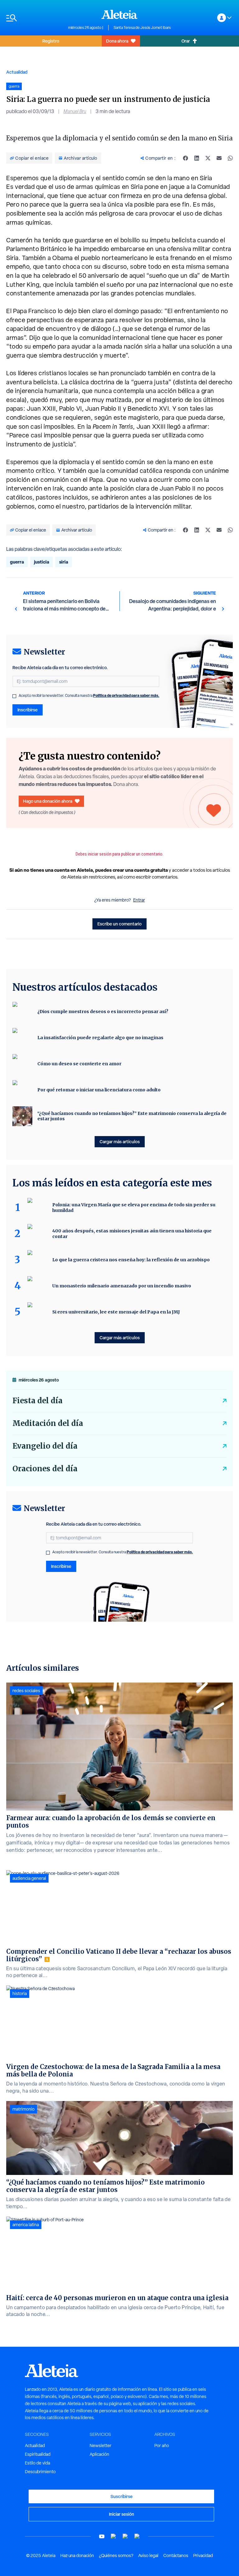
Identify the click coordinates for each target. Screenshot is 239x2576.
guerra (17, 562)
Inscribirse (28, 710)
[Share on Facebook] (185, 158)
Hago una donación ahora (48, 801)
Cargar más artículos (120, 1142)
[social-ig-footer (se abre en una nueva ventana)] (137, 2536)
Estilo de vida (37, 2463)
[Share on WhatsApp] (230, 158)
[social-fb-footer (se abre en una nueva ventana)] (114, 2536)
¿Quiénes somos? (116, 2555)
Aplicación (99, 2454)
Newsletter (101, 2446)
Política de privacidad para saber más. (126, 695)
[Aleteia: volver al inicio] (119, 14)
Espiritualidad (38, 2454)
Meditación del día (48, 1423)
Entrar (139, 900)
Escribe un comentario (119, 924)
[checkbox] (14, 696)
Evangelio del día (45, 1446)
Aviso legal (148, 2555)
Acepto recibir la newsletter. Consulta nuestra (89, 696)
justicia (42, 562)
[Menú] (34, 18)
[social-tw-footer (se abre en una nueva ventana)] (125, 2536)
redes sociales (26, 1691)
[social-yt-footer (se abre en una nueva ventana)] (102, 2536)
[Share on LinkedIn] (197, 158)
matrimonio (23, 2109)
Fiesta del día (37, 1401)
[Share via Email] (219, 158)
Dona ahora (117, 41)
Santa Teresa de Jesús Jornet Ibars (142, 28)
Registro (51, 41)
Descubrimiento (40, 2472)
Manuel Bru (75, 111)
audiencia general (29, 1878)
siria (64, 562)
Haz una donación (77, 2555)
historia (20, 1994)
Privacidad (203, 2555)
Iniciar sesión (122, 2514)
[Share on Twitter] (208, 158)
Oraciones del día (45, 1469)
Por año (162, 2446)
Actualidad (17, 72)
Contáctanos (176, 2555)
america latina (26, 2225)
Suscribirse (122, 2496)
